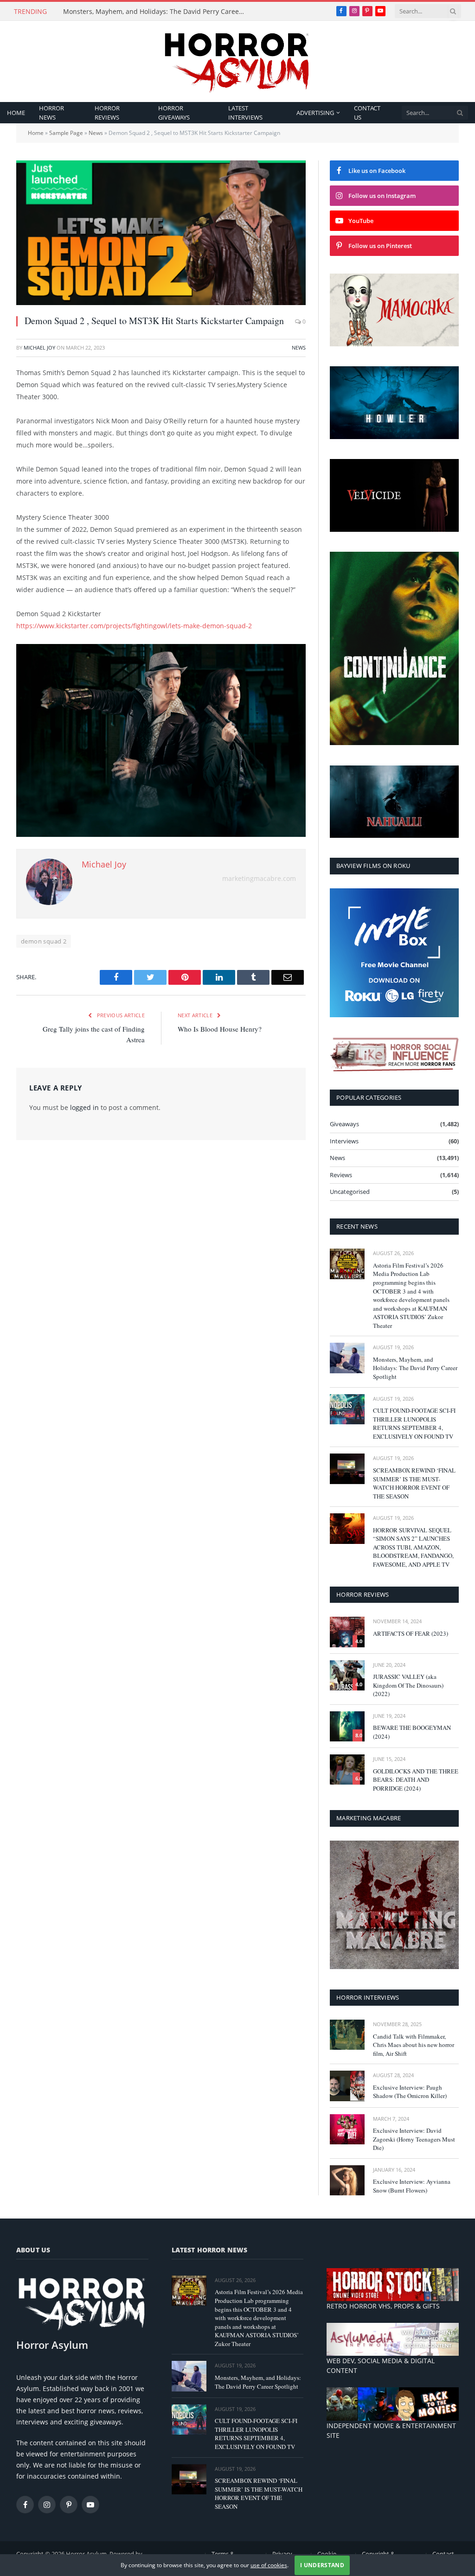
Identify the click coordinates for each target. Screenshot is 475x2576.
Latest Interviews (245, 113)
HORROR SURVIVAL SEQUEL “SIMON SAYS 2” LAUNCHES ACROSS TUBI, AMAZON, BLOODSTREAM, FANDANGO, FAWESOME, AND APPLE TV (413, 1547)
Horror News (51, 113)
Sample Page (66, 133)
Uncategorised (350, 1192)
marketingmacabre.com (259, 878)
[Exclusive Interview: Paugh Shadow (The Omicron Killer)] (347, 2086)
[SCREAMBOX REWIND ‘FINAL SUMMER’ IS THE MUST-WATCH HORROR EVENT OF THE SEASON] (347, 1469)
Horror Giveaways (174, 113)
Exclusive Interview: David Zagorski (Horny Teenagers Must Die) (414, 2139)
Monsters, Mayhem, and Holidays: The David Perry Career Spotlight (156, 12)
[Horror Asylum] (237, 61)
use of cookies (269, 2565)
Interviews (344, 1141)
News (96, 133)
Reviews (341, 1175)
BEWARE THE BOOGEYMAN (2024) (412, 1732)
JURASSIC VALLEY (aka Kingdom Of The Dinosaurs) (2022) (408, 1685)
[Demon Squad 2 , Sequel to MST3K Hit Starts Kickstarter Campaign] (161, 233)
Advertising (315, 113)
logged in (84, 1107)
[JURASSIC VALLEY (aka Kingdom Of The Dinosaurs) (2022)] (347, 1675)
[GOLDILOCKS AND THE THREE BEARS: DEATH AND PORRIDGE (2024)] (347, 1769)
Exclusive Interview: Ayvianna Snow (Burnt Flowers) (412, 2186)
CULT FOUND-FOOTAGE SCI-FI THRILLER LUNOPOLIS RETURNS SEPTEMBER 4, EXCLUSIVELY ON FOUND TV (414, 1423)
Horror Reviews (107, 113)
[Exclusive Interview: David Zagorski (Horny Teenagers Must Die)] (347, 2129)
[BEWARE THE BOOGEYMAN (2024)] (347, 1726)
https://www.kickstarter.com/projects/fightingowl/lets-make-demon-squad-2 (134, 626)
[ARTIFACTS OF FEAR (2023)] (347, 1632)
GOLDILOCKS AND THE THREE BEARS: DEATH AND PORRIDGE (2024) (416, 1780)
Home (16, 113)
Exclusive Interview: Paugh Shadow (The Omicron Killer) (410, 2092)
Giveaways (344, 1124)
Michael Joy (39, 348)
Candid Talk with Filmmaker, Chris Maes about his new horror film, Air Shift (414, 2045)
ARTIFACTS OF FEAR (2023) (411, 1633)
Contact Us (367, 113)
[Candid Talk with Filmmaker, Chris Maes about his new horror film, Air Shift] (347, 2035)
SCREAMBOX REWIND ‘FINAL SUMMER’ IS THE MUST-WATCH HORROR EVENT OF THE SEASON (414, 1483)
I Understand (322, 2565)
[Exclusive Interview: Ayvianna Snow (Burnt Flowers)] (347, 2180)
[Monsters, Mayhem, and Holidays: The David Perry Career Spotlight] (347, 1358)
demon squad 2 (44, 941)
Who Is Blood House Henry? (220, 1029)
